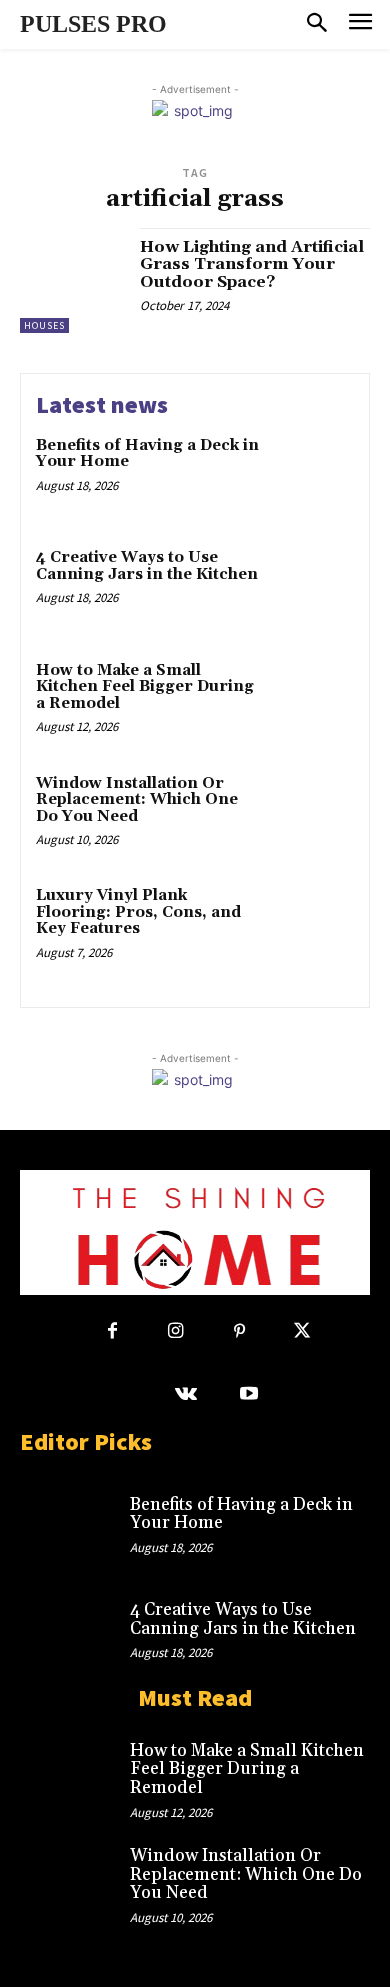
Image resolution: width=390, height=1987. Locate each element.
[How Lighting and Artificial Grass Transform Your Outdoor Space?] (72, 280)
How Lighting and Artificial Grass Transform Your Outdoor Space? (252, 264)
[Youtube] (249, 1394)
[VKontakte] (185, 1394)
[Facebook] (112, 1331)
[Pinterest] (239, 1331)
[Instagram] (175, 1331)
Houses (44, 325)
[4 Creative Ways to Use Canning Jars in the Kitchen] (312, 587)
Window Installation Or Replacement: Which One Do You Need (137, 800)
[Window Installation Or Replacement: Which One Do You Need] (312, 813)
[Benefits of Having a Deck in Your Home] (312, 475)
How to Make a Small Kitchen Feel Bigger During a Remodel (145, 687)
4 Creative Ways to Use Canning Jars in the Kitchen (147, 566)
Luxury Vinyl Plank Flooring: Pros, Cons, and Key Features (138, 912)
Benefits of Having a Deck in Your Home (147, 454)
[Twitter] (302, 1331)
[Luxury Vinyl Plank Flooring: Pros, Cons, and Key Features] (312, 925)
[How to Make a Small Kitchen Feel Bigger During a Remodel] (312, 700)
